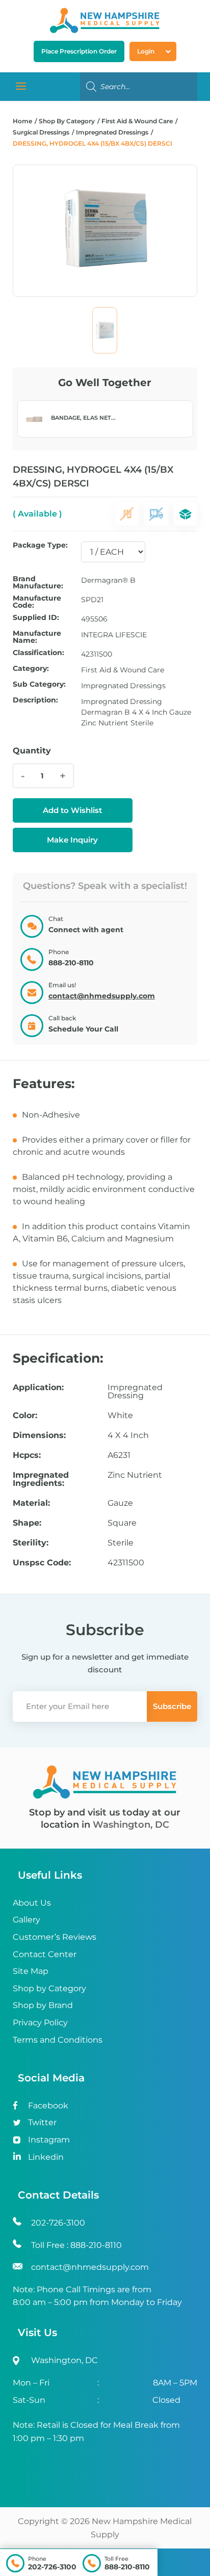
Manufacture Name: (37, 637)
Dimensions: (39, 1435)
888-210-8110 (127, 2567)
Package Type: (40, 546)
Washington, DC (131, 1825)
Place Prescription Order (79, 51)
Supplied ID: (36, 618)
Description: (35, 700)
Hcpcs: (27, 1455)
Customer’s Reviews (55, 1937)
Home (22, 121)
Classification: (38, 653)
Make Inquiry (72, 840)
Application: (38, 1388)
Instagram (49, 2140)
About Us (32, 1903)
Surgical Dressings (41, 132)
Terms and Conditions (58, 2040)
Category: (31, 669)
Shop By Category (68, 121)
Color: (25, 1416)
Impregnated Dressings (112, 132)
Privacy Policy (40, 2023)
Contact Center (45, 1954)
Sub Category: (39, 685)
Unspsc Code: (42, 1563)
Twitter (42, 2122)
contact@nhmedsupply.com (102, 996)
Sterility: (31, 1543)
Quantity (32, 751)
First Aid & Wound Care (137, 121)
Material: (31, 1503)
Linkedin (46, 2157)
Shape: (27, 1523)
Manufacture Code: (37, 602)
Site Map (31, 1971)
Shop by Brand (43, 2005)
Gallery (27, 1920)
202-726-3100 (52, 2567)
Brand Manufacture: (38, 582)
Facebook (48, 2106)
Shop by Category (49, 1988)
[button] (73, 810)
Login (146, 51)
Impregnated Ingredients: (41, 1479)
